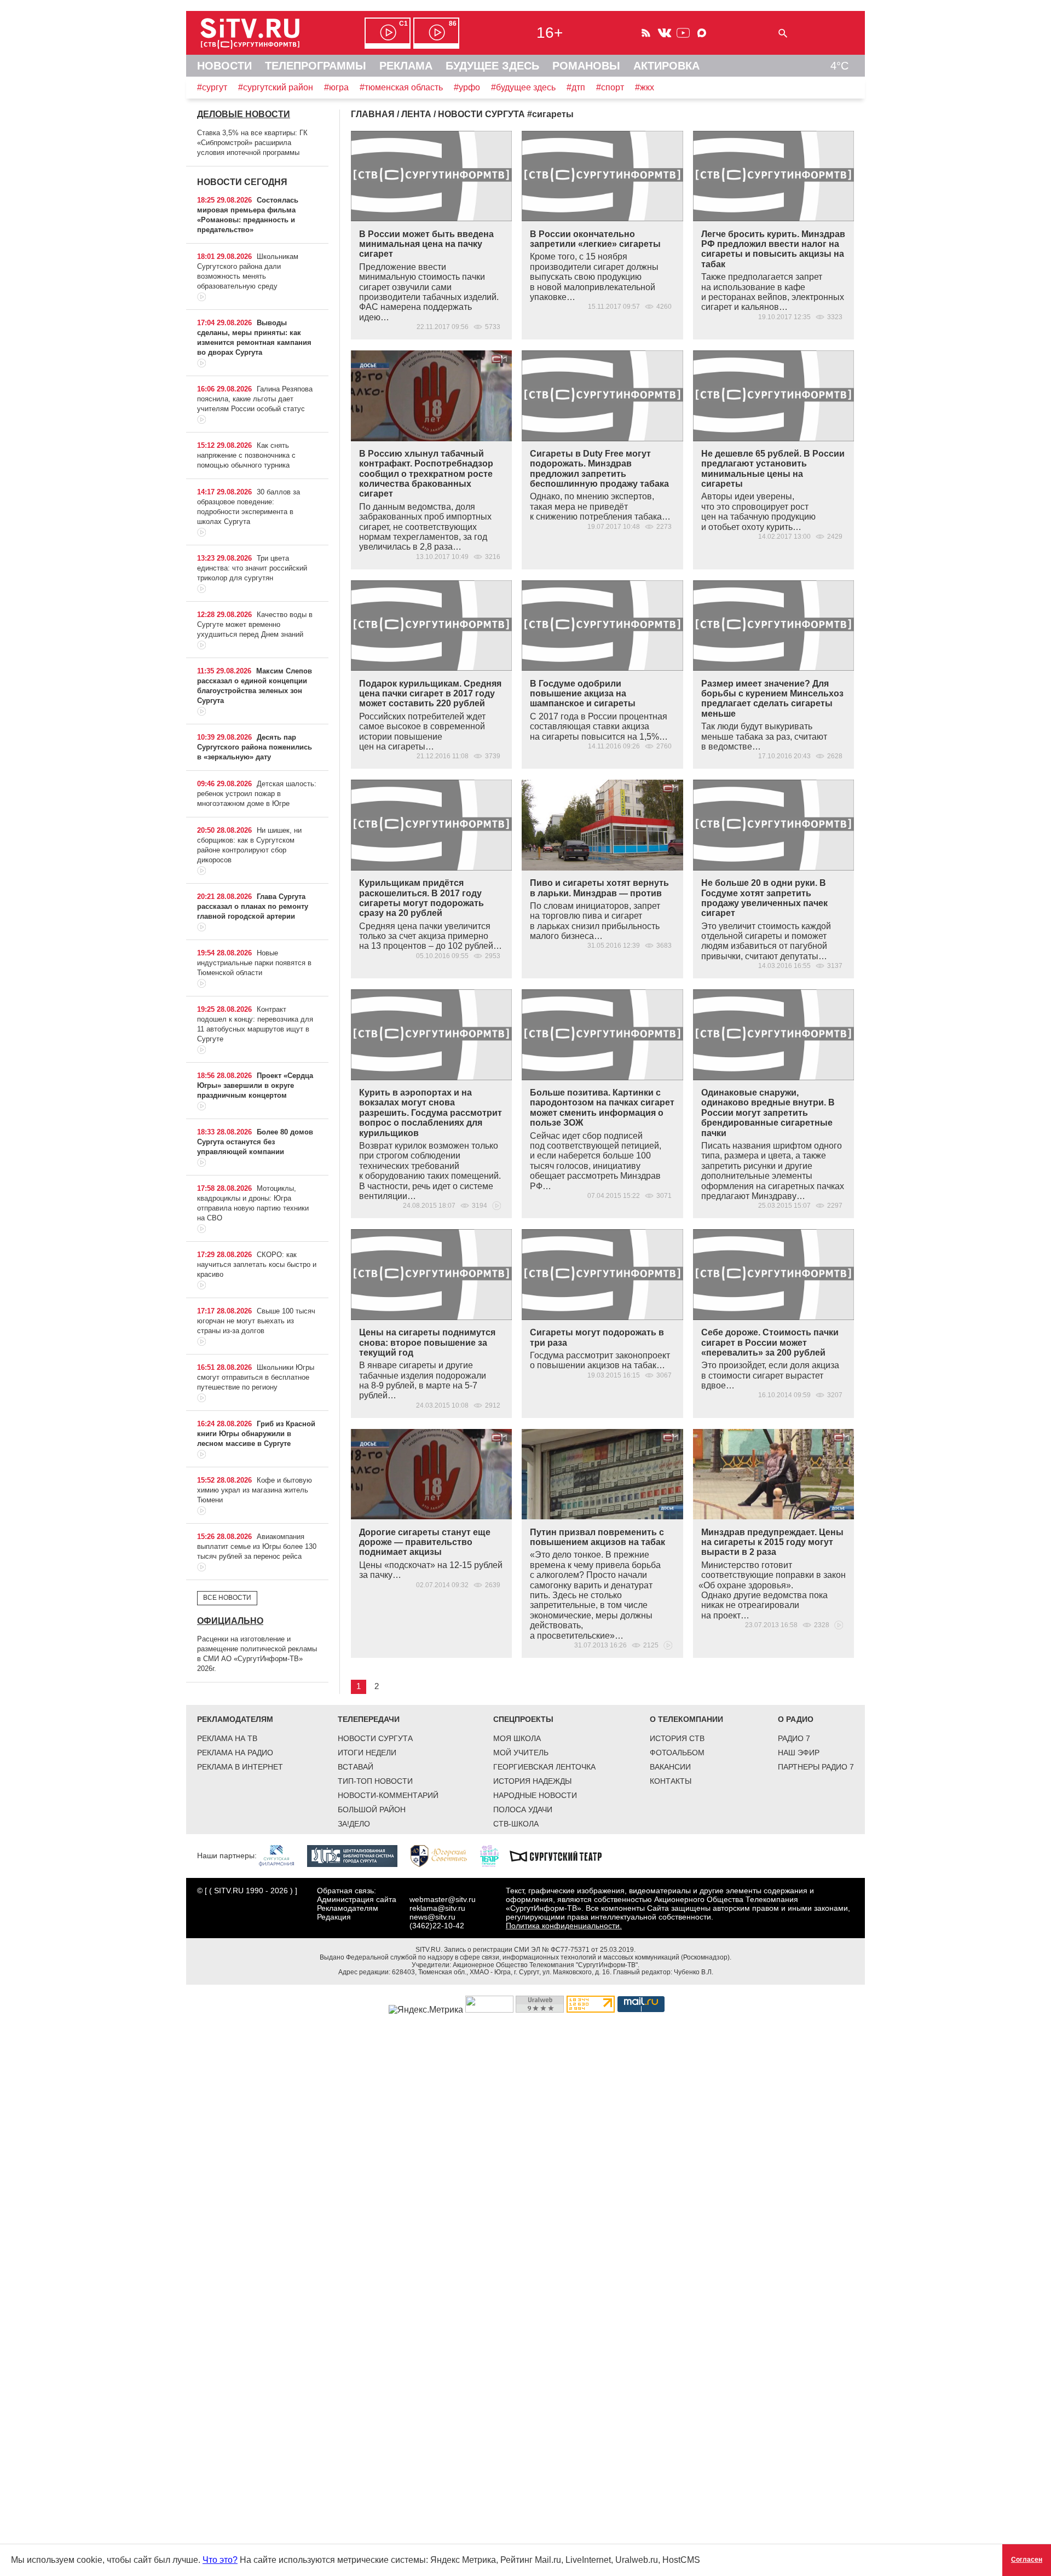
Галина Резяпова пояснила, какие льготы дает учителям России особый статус (255, 399)
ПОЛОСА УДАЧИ (523, 1809)
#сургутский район (276, 87)
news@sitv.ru (432, 1917)
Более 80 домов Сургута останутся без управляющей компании (255, 1142)
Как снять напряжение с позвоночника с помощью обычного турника (246, 455)
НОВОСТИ (224, 66)
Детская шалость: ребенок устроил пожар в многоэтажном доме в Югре (257, 794)
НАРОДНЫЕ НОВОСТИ (535, 1795)
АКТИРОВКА (666, 66)
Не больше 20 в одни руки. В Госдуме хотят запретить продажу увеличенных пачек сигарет (764, 898)
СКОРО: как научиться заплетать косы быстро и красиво (257, 1264)
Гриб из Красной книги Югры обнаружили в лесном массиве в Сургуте (256, 1434)
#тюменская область (401, 87)
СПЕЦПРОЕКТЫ (523, 1719)
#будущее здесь (523, 87)
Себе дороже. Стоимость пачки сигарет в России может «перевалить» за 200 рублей (770, 1342)
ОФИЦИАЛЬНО (230, 1621)
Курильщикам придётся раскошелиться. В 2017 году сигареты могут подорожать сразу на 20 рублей (421, 898)
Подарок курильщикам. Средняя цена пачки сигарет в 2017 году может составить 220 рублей (430, 694)
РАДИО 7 (794, 1738)
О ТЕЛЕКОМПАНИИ (686, 1719)
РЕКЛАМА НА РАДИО (235, 1753)
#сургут (212, 87)
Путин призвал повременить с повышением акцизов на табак (597, 1537)
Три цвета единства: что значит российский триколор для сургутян (252, 568)
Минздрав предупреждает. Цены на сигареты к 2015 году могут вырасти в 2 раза (772, 1542)
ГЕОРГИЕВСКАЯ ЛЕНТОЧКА (544, 1767)
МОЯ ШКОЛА (517, 1738)
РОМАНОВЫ (586, 66)
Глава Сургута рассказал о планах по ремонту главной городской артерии (253, 906)
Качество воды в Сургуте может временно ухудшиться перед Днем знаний (255, 624)
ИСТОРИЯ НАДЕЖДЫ (532, 1781)
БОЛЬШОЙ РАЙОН (372, 1809)
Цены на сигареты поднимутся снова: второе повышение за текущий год (427, 1342)
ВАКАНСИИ (670, 1767)
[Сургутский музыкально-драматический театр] (561, 1855)
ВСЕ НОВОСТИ (227, 1598)
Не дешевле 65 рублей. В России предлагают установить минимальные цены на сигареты (773, 469)
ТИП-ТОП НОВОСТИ (375, 1781)
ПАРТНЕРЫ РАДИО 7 (816, 1767)
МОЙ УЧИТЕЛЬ (521, 1753)
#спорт (610, 87)
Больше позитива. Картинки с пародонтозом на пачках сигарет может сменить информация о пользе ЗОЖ (602, 1108)
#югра (336, 87)
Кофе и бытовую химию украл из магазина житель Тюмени (255, 1490)
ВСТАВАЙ (356, 1767)
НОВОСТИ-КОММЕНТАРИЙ (388, 1795)
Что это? (220, 2560)
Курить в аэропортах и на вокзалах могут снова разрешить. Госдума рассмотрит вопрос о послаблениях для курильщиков (431, 1113)
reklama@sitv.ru (437, 1908)
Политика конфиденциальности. (564, 1926)
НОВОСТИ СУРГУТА (375, 1738)
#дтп (576, 87)
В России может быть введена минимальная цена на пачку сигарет (426, 244)
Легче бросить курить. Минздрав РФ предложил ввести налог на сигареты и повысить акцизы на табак (773, 249)
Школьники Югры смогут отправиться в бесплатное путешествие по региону (256, 1377)
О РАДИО (796, 1719)
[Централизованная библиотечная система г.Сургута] (358, 1855)
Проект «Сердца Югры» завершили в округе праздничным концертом (255, 1085)
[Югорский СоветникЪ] (444, 1855)
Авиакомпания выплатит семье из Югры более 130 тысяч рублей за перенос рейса (257, 1546)
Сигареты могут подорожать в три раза (597, 1337)
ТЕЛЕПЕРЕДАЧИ (369, 1719)
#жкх (645, 87)
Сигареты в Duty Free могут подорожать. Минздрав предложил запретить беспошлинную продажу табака (599, 469)
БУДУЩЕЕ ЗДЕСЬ (492, 66)
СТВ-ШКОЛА (516, 1824)
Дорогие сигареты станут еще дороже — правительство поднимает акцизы (425, 1542)
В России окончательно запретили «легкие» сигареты (595, 239)
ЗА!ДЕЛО (354, 1824)
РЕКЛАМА (406, 66)
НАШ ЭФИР (799, 1753)
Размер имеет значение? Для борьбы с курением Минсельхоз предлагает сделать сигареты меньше (772, 699)
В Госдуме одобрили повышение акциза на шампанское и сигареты (583, 694)
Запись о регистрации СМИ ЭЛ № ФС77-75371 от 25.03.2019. (540, 1950)
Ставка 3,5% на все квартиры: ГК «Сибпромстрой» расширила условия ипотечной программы (252, 143)
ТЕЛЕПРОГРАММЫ (316, 66)
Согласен (1027, 2560)
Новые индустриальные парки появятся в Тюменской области (254, 963)
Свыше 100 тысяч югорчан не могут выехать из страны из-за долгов (256, 1321)
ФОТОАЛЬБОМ (677, 1753)
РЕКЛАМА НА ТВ (227, 1738)
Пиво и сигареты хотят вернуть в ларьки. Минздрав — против (599, 888)
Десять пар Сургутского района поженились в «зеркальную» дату (255, 747)
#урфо (467, 87)
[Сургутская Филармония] (282, 1855)
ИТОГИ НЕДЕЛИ (367, 1753)
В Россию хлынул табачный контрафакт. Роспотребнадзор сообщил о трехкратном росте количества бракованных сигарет (426, 474)
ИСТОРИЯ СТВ (677, 1738)
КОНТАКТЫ (671, 1781)
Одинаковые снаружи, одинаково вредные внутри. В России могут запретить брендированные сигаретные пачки (768, 1113)
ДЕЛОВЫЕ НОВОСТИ (244, 114)
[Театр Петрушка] (495, 1855)
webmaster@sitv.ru (443, 1899)
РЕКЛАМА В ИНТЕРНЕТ (240, 1767)
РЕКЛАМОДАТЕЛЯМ (235, 1719)
